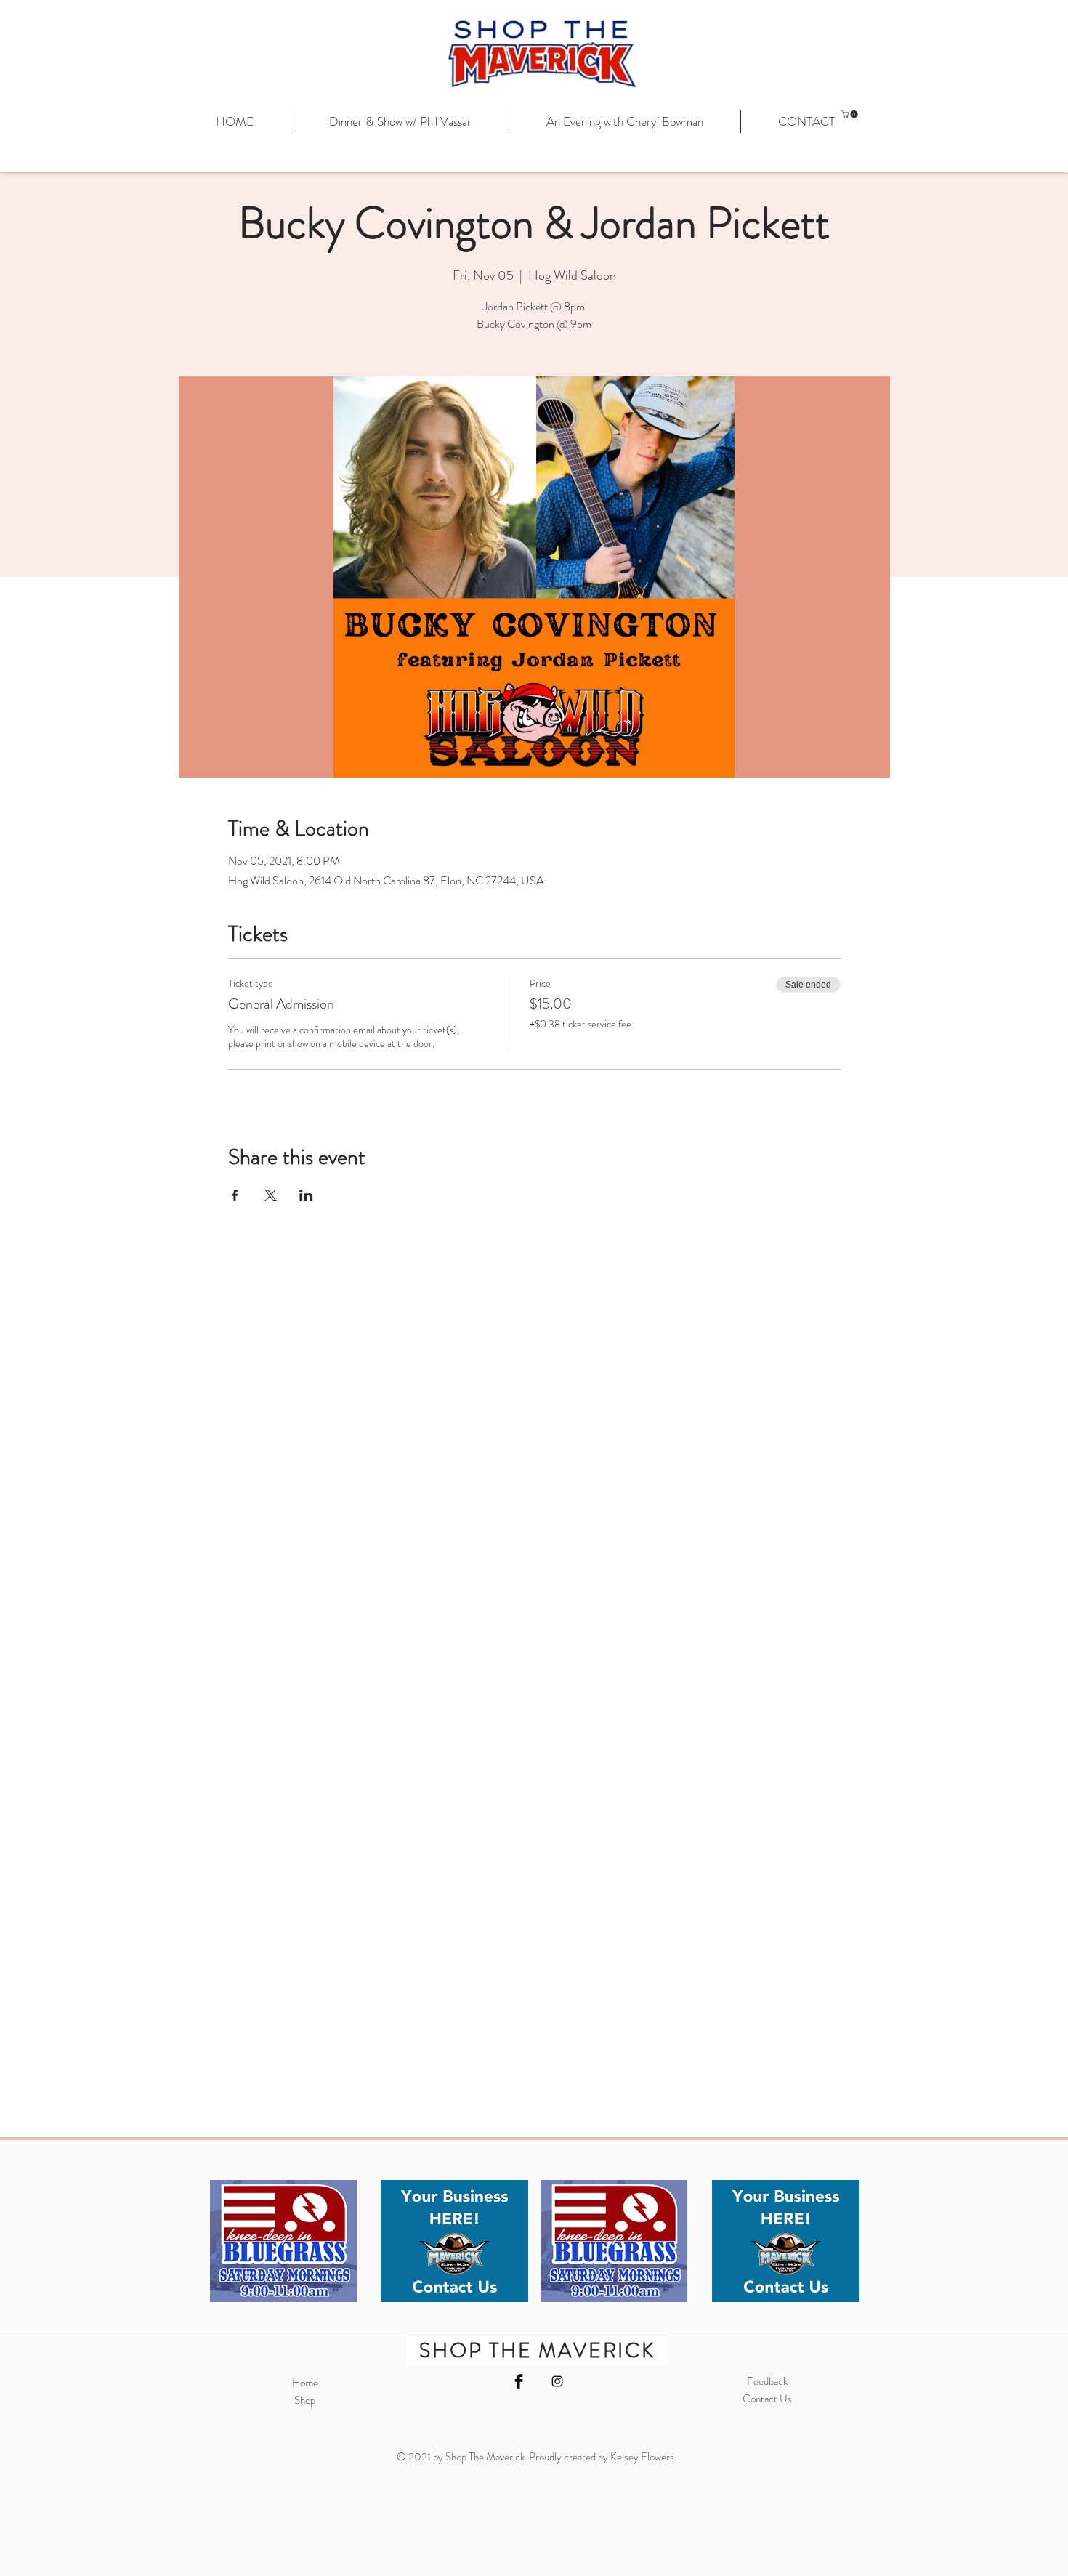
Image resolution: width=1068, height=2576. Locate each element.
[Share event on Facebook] (235, 1195)
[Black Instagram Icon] (557, 2381)
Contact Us (767, 2399)
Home (305, 2383)
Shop (305, 2400)
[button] (850, 114)
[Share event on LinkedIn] (306, 1195)
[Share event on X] (271, 1195)
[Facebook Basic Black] (519, 2381)
